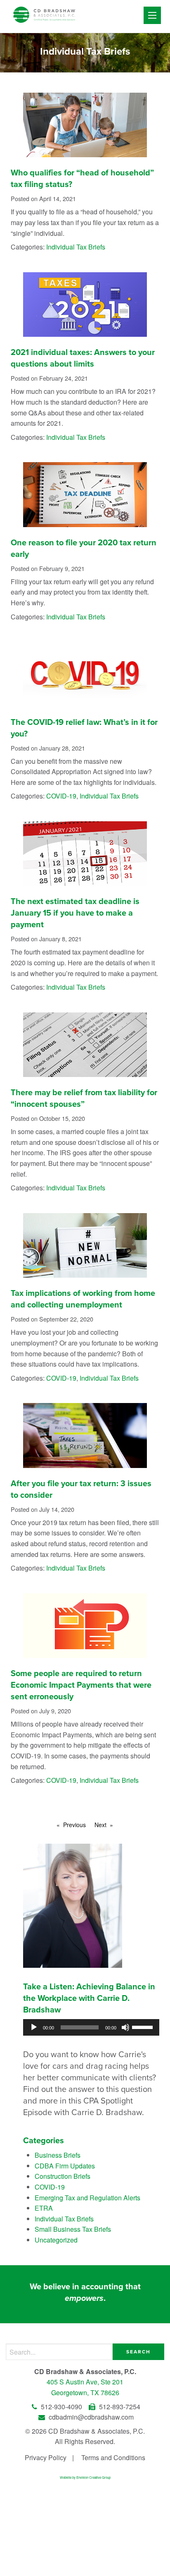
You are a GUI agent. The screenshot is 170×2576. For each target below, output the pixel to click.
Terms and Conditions (113, 2457)
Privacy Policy (46, 2457)
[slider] (144, 2027)
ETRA (44, 2208)
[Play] (34, 2027)
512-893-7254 (119, 2407)
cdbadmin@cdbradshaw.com (90, 2417)
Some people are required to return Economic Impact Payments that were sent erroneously (81, 1685)
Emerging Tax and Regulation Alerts (87, 2198)
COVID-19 (61, 796)
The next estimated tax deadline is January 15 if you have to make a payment (75, 913)
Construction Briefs (63, 2176)
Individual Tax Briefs (76, 247)
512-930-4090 (61, 2407)
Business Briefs (58, 2155)
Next (100, 1825)
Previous (74, 1825)
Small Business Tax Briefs (73, 2229)
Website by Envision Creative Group (85, 2477)
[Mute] (125, 2027)
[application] (91, 2027)
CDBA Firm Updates (65, 2166)
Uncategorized (56, 2240)
